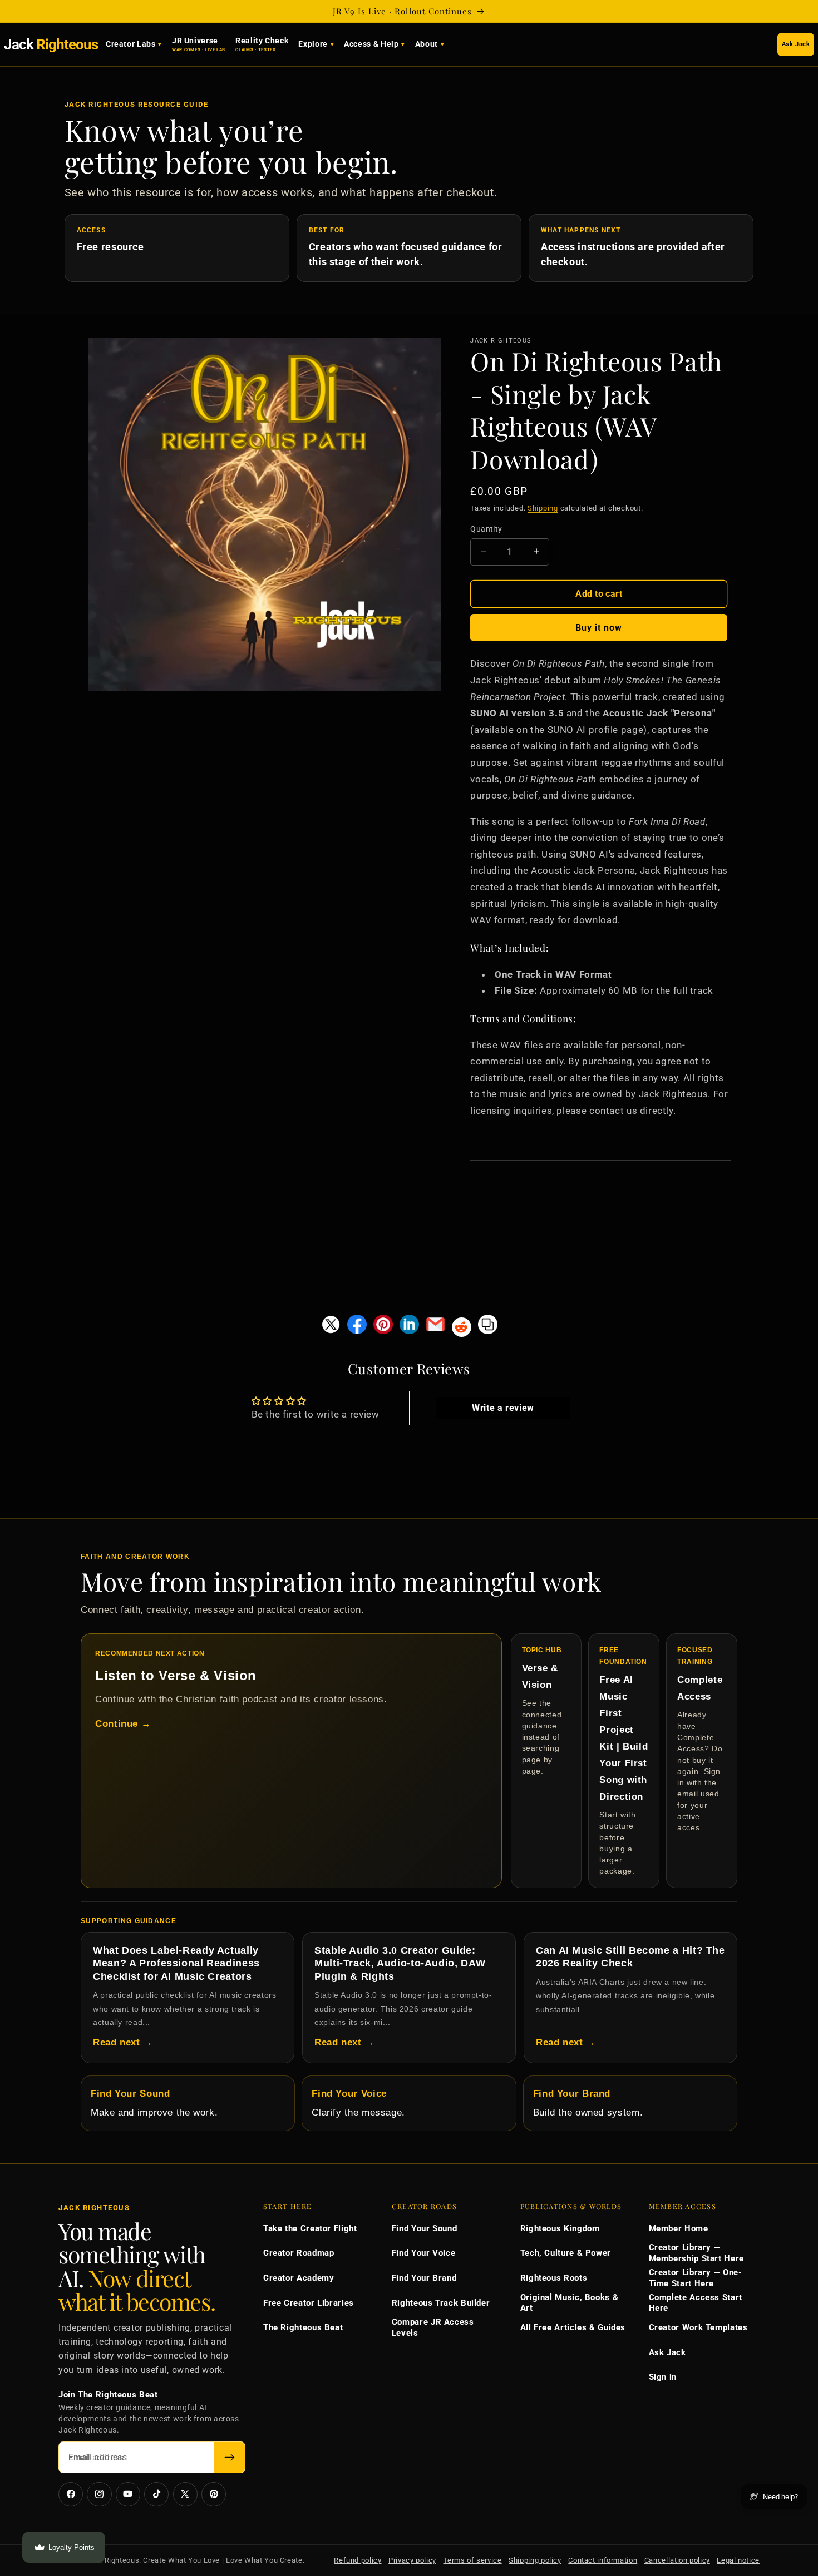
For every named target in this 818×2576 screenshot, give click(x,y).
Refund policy (358, 2560)
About (427, 44)
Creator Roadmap (299, 2253)
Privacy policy (412, 2560)
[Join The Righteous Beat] (230, 2457)
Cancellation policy (677, 2560)
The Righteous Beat (303, 2327)
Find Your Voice (423, 2253)
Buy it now (599, 627)
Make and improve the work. (154, 2103)
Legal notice (738, 2560)
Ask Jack (796, 44)
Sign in (663, 2377)
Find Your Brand (424, 2278)
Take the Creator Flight (310, 2228)
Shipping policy (535, 2560)
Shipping (543, 508)
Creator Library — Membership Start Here (696, 2253)
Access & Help (371, 44)
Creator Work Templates (698, 2327)
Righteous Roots (554, 2278)
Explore (313, 44)
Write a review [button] (503, 1408)
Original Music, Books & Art (570, 2303)
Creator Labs (131, 44)
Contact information (603, 2560)
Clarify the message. (358, 2103)
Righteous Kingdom (560, 2228)
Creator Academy (299, 2278)
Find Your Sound (424, 2228)
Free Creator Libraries (309, 2303)
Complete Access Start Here (696, 2303)
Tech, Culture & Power (566, 2253)
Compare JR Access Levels (433, 2327)
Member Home (679, 2228)
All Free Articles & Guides (573, 2327)
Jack (51, 44)
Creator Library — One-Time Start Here (696, 2278)
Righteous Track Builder (441, 2303)
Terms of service (473, 2560)
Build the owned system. (588, 2103)
